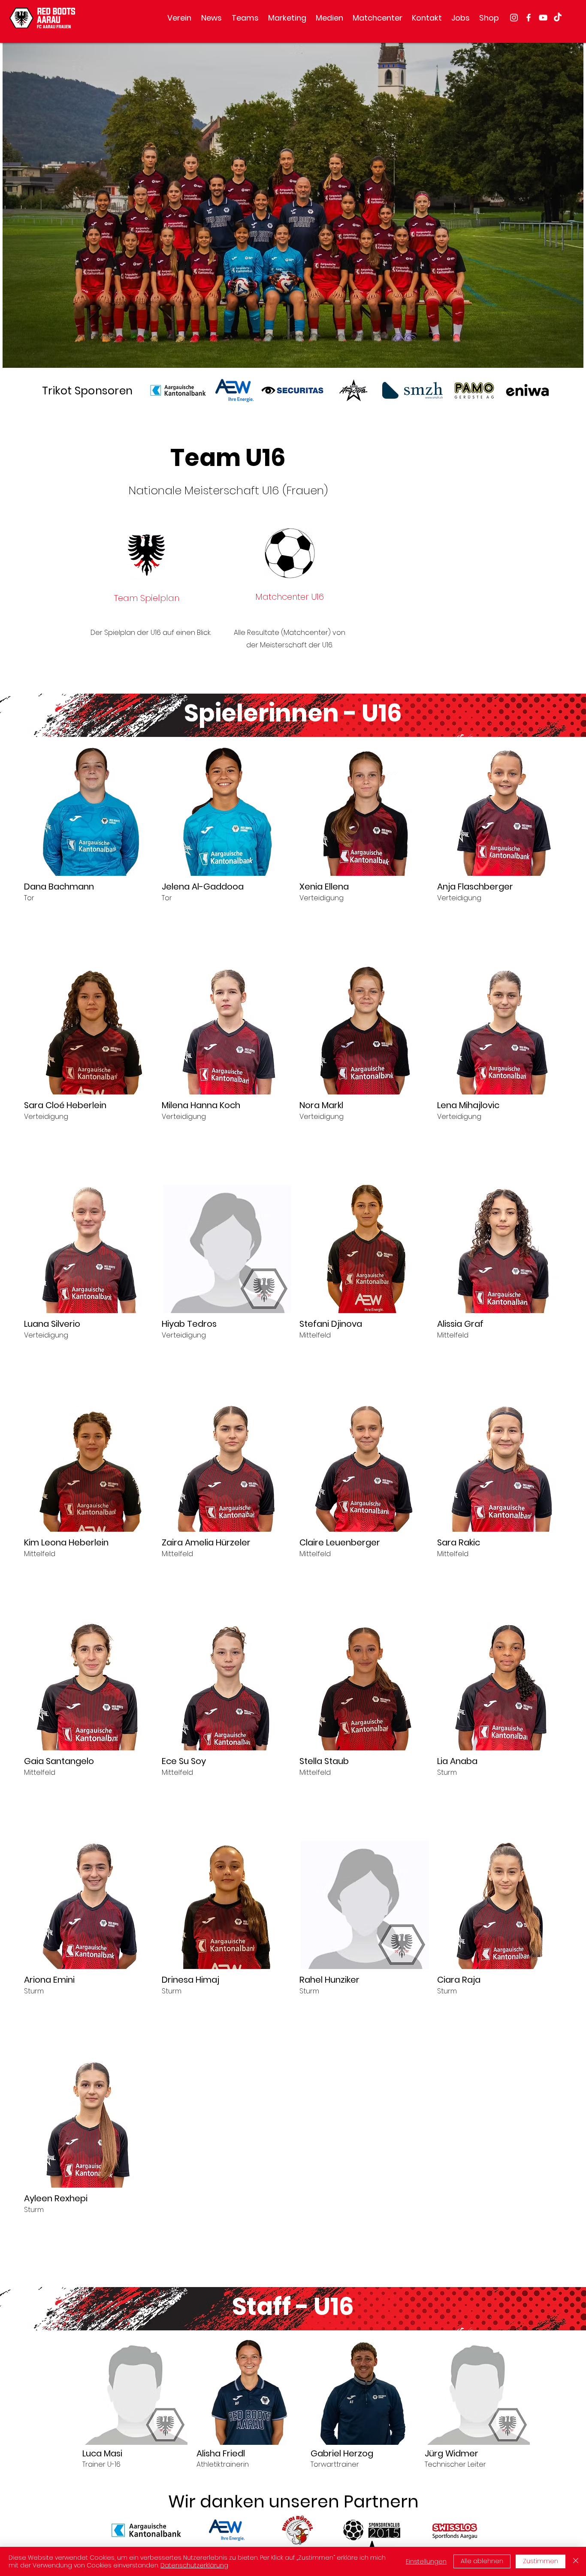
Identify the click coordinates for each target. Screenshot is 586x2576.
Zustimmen (541, 2561)
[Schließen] (576, 2561)
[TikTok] (558, 18)
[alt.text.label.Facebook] (529, 18)
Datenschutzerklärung (194, 2565)
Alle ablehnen (482, 2561)
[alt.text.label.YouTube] (543, 18)
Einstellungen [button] (426, 2561)
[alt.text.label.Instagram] (514, 18)
